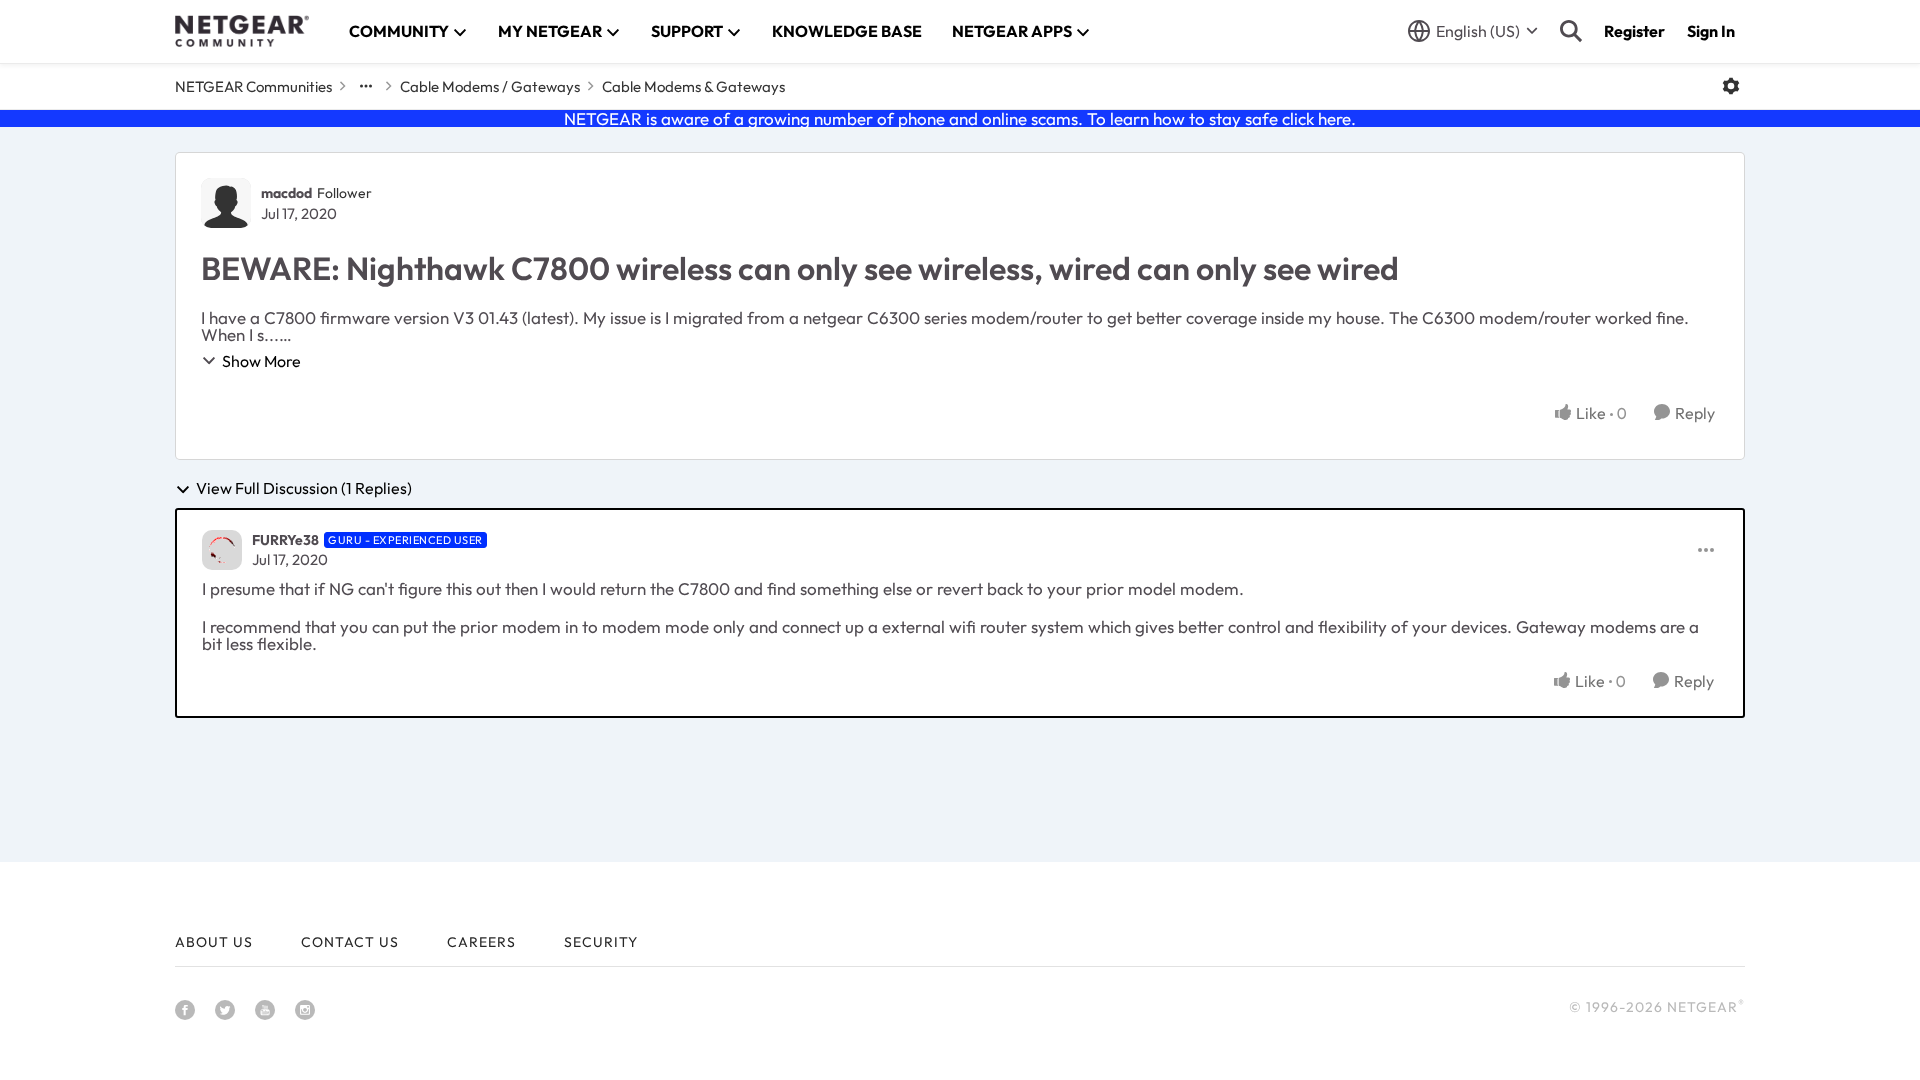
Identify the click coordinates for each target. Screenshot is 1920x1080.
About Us (214, 942)
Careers (481, 942)
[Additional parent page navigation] (366, 86)
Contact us (350, 942)
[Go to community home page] (242, 31)
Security (601, 942)
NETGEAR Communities (253, 86)
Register (1634, 31)
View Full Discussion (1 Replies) (304, 489)
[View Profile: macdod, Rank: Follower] (226, 203)
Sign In (1711, 31)
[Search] (1571, 31)
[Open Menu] (1731, 86)
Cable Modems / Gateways (490, 86)
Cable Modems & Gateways (693, 86)
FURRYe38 (285, 540)
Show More (261, 361)
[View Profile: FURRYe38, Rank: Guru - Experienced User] (222, 550)
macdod (286, 193)
